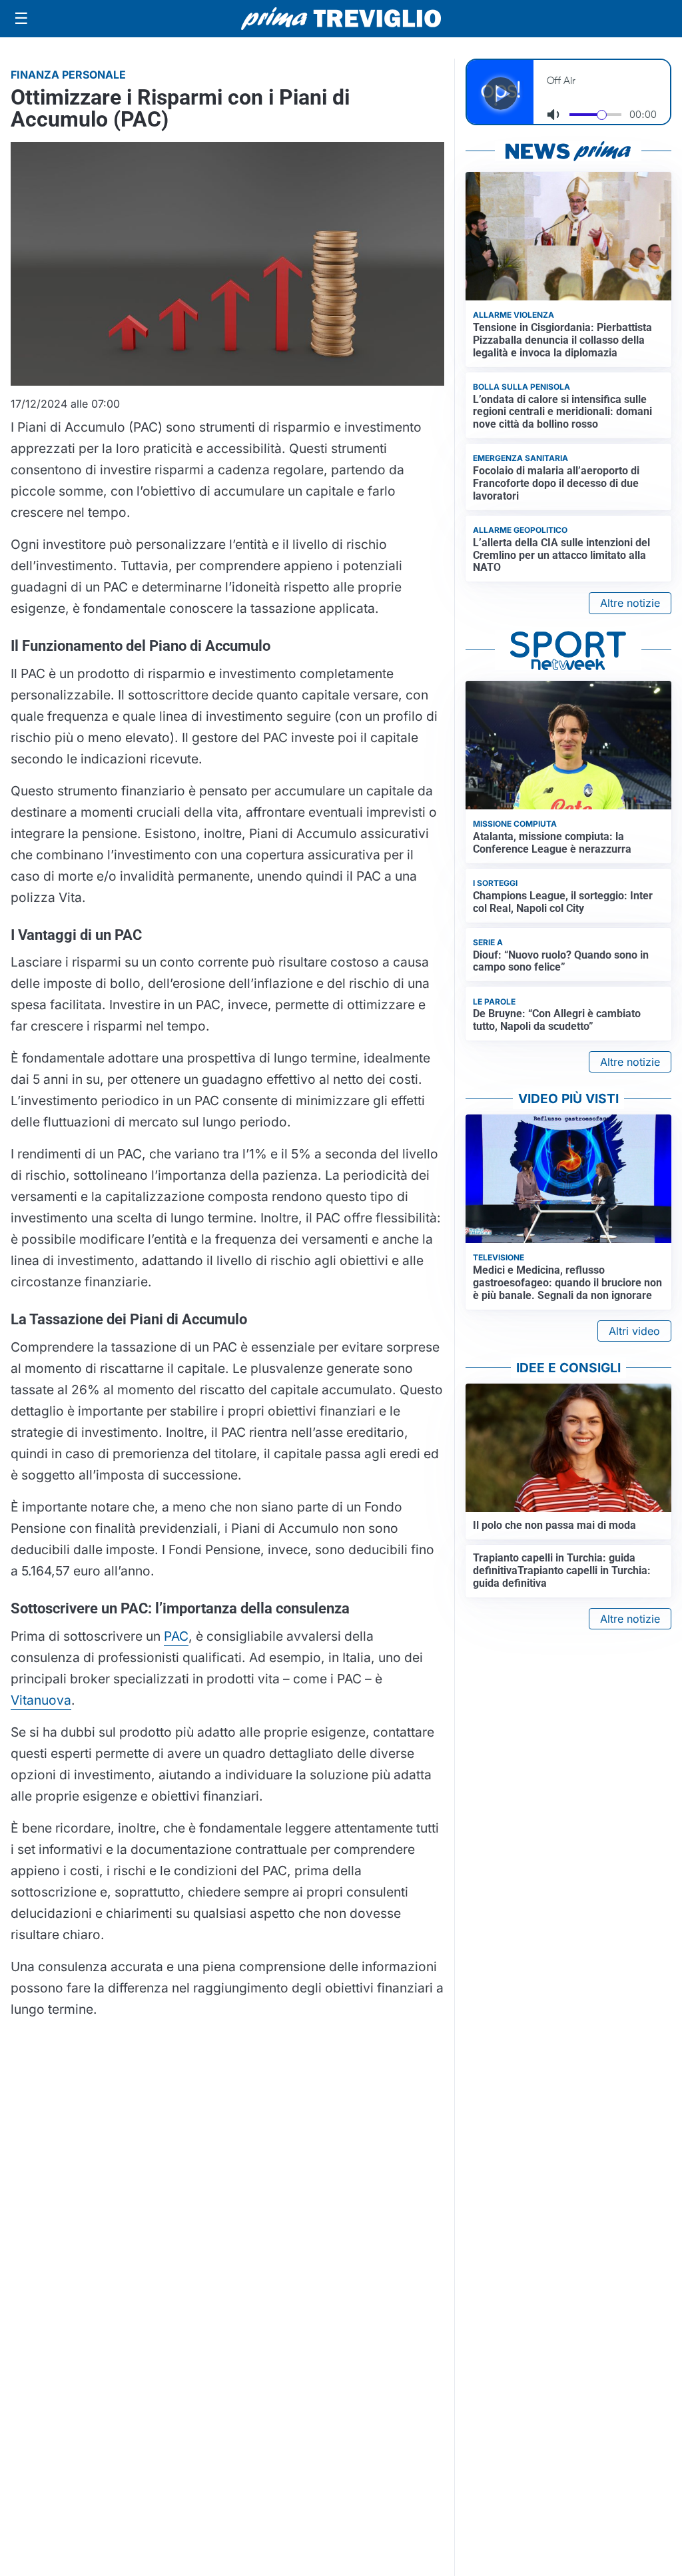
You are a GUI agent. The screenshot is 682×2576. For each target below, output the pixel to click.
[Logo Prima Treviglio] (341, 19)
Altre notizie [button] (630, 603)
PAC (176, 1636)
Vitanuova (41, 1700)
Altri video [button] (634, 1331)
